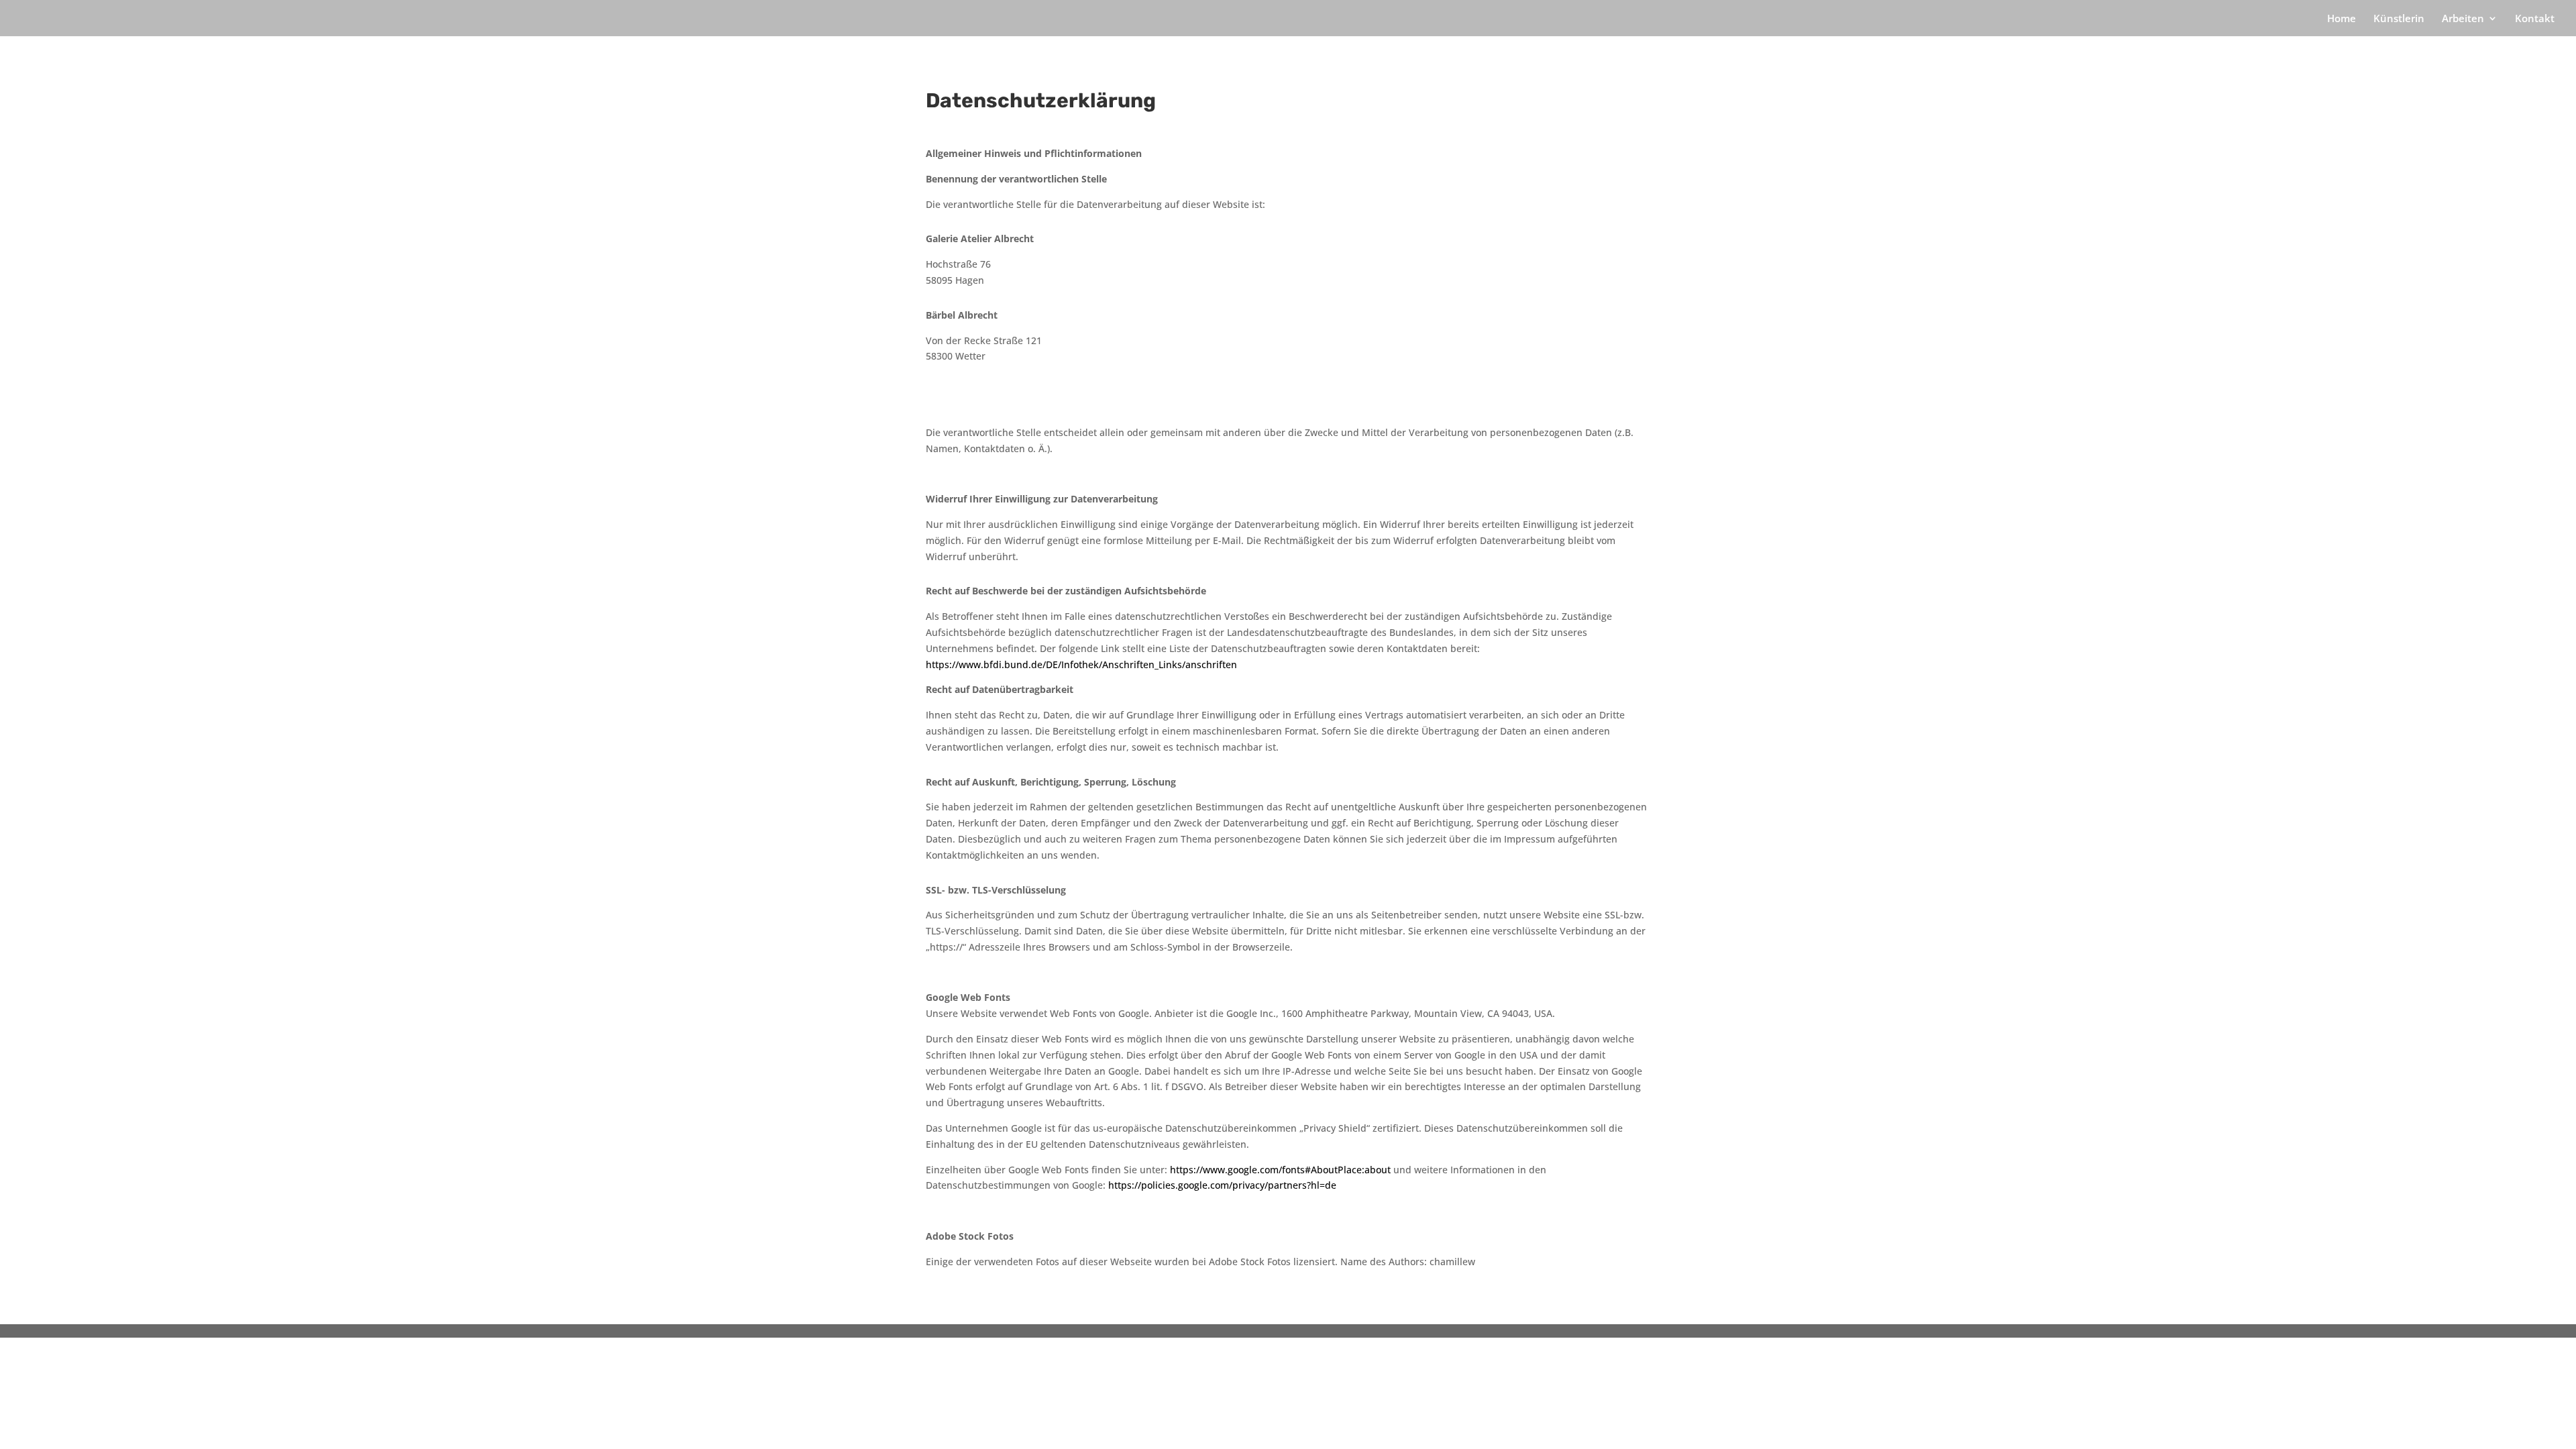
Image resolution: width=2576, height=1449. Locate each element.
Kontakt (2535, 19)
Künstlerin (2399, 19)
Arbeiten (2463, 19)
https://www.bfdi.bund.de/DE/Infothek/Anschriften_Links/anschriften (1081, 664)
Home (2342, 19)
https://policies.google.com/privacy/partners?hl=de (1222, 1185)
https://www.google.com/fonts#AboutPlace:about (1280, 1170)
